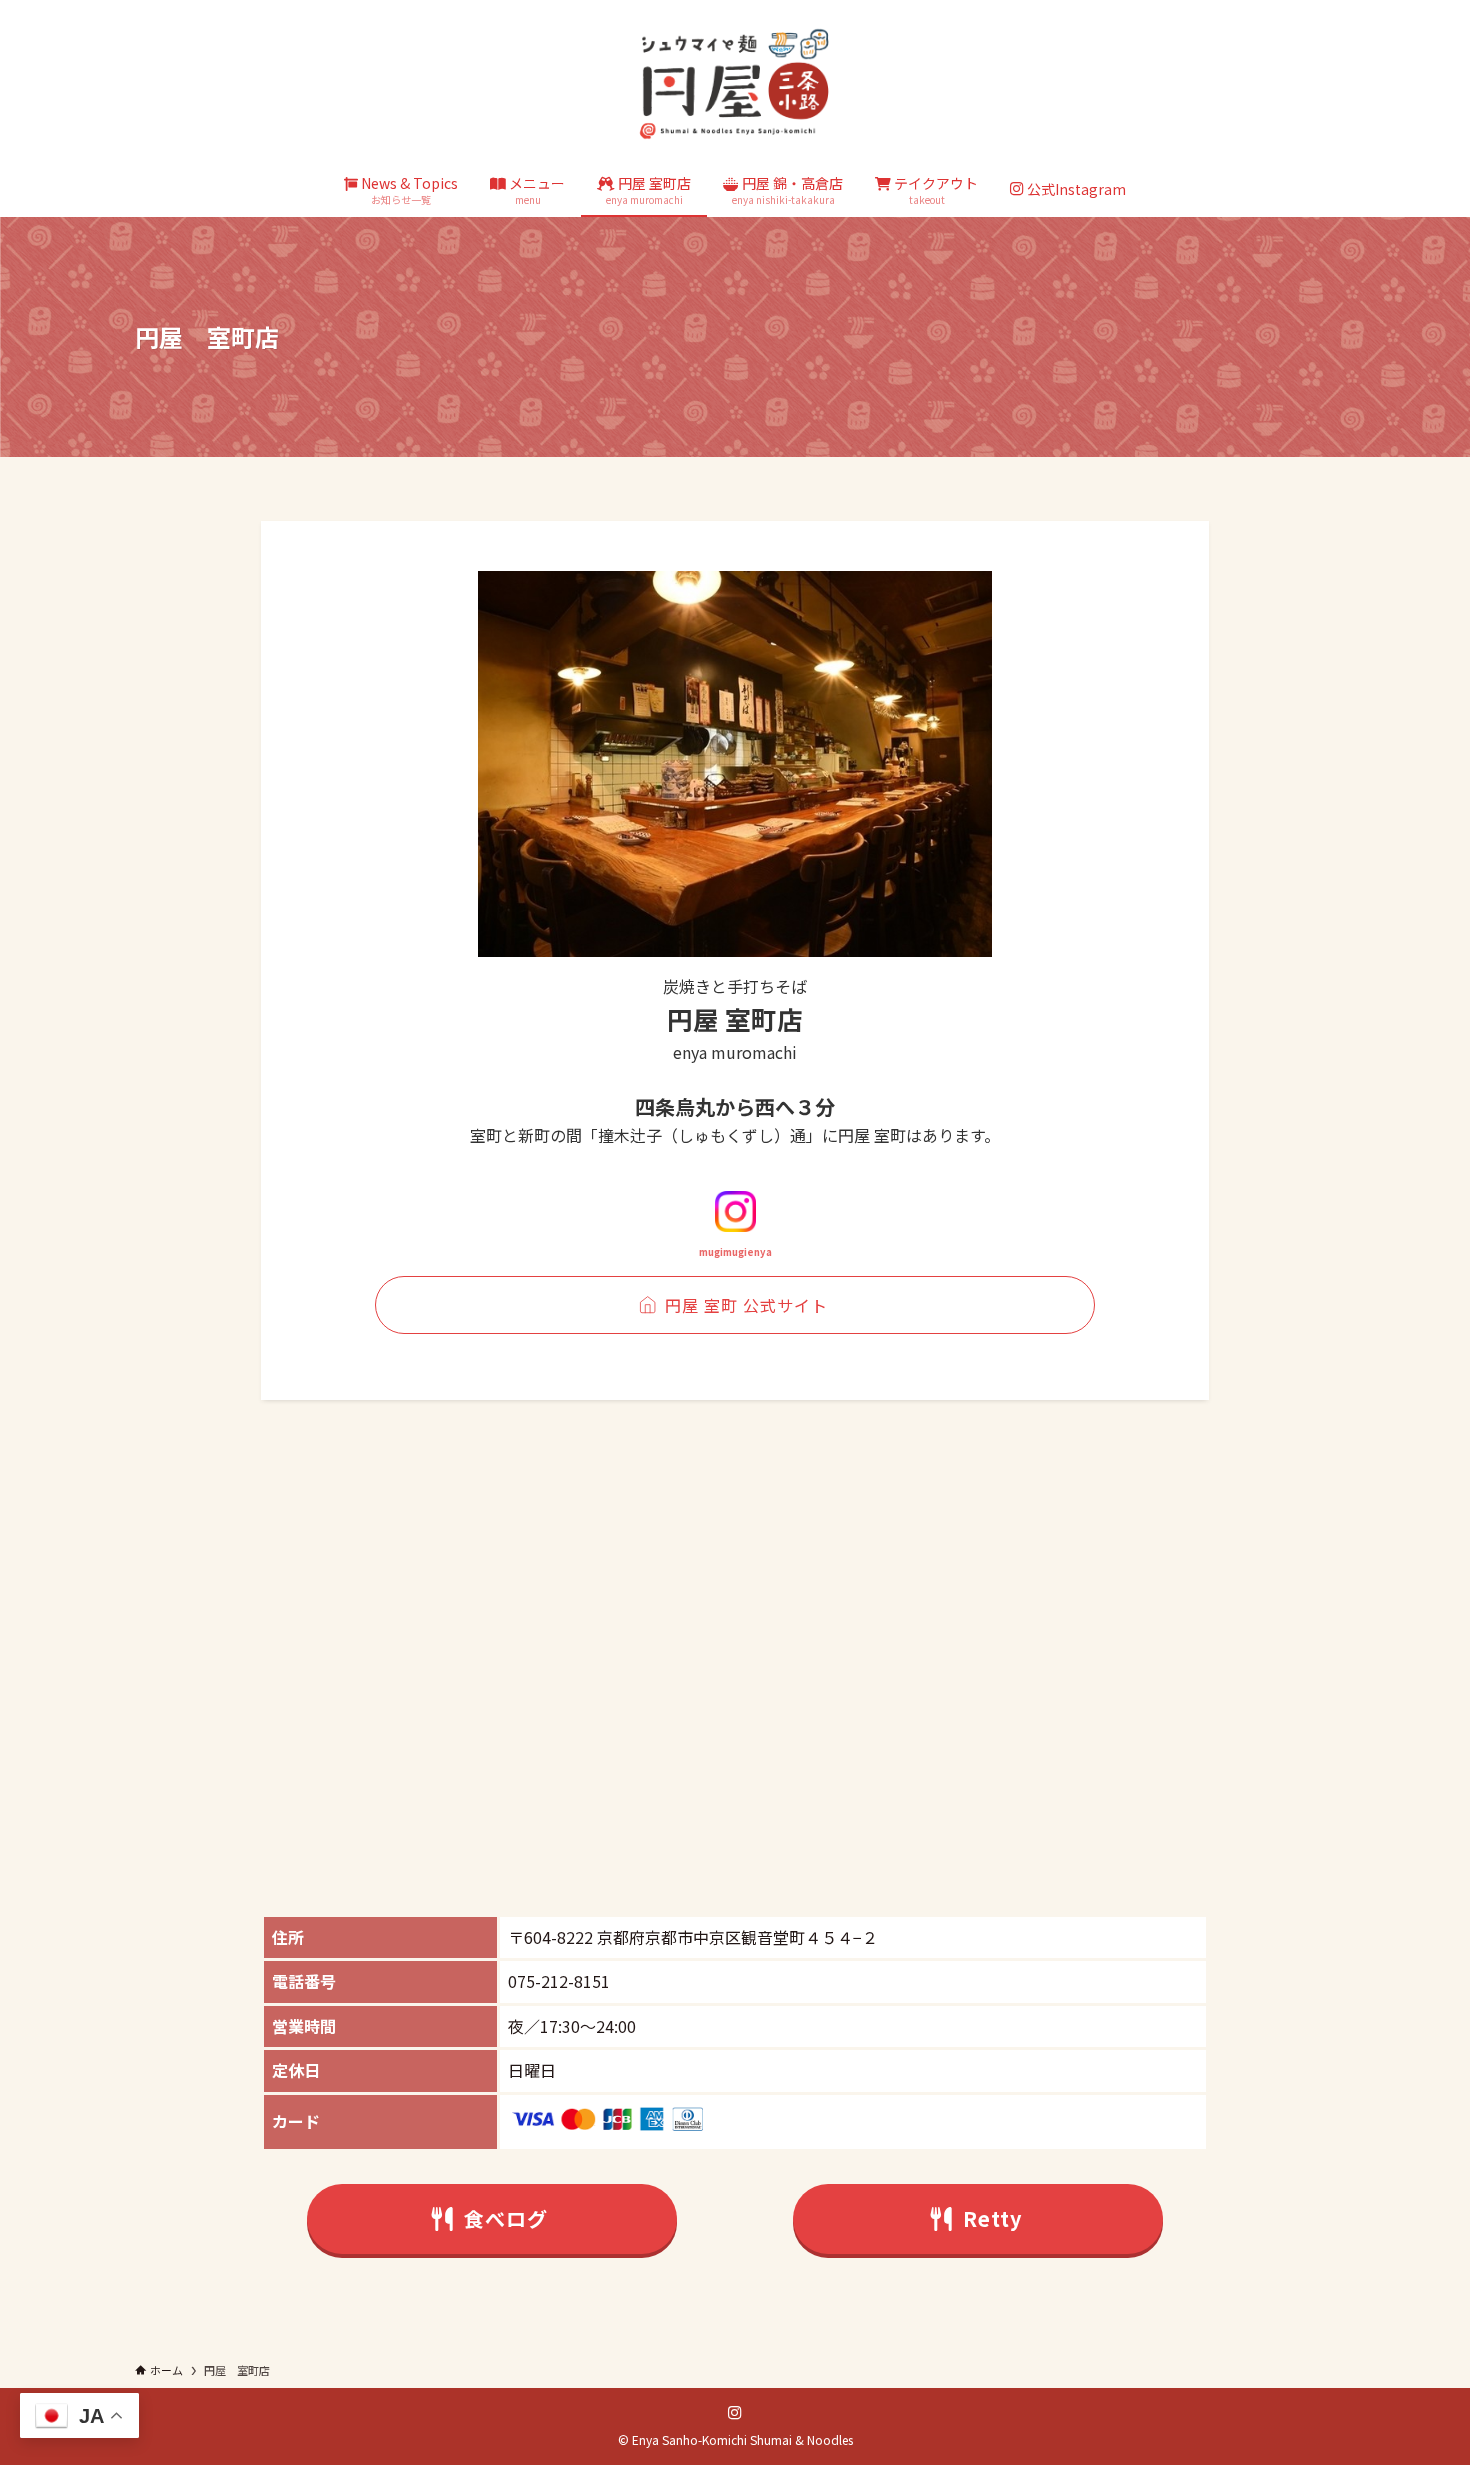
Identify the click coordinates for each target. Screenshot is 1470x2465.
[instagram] (735, 2413)
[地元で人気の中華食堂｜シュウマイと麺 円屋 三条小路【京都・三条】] (735, 84)
